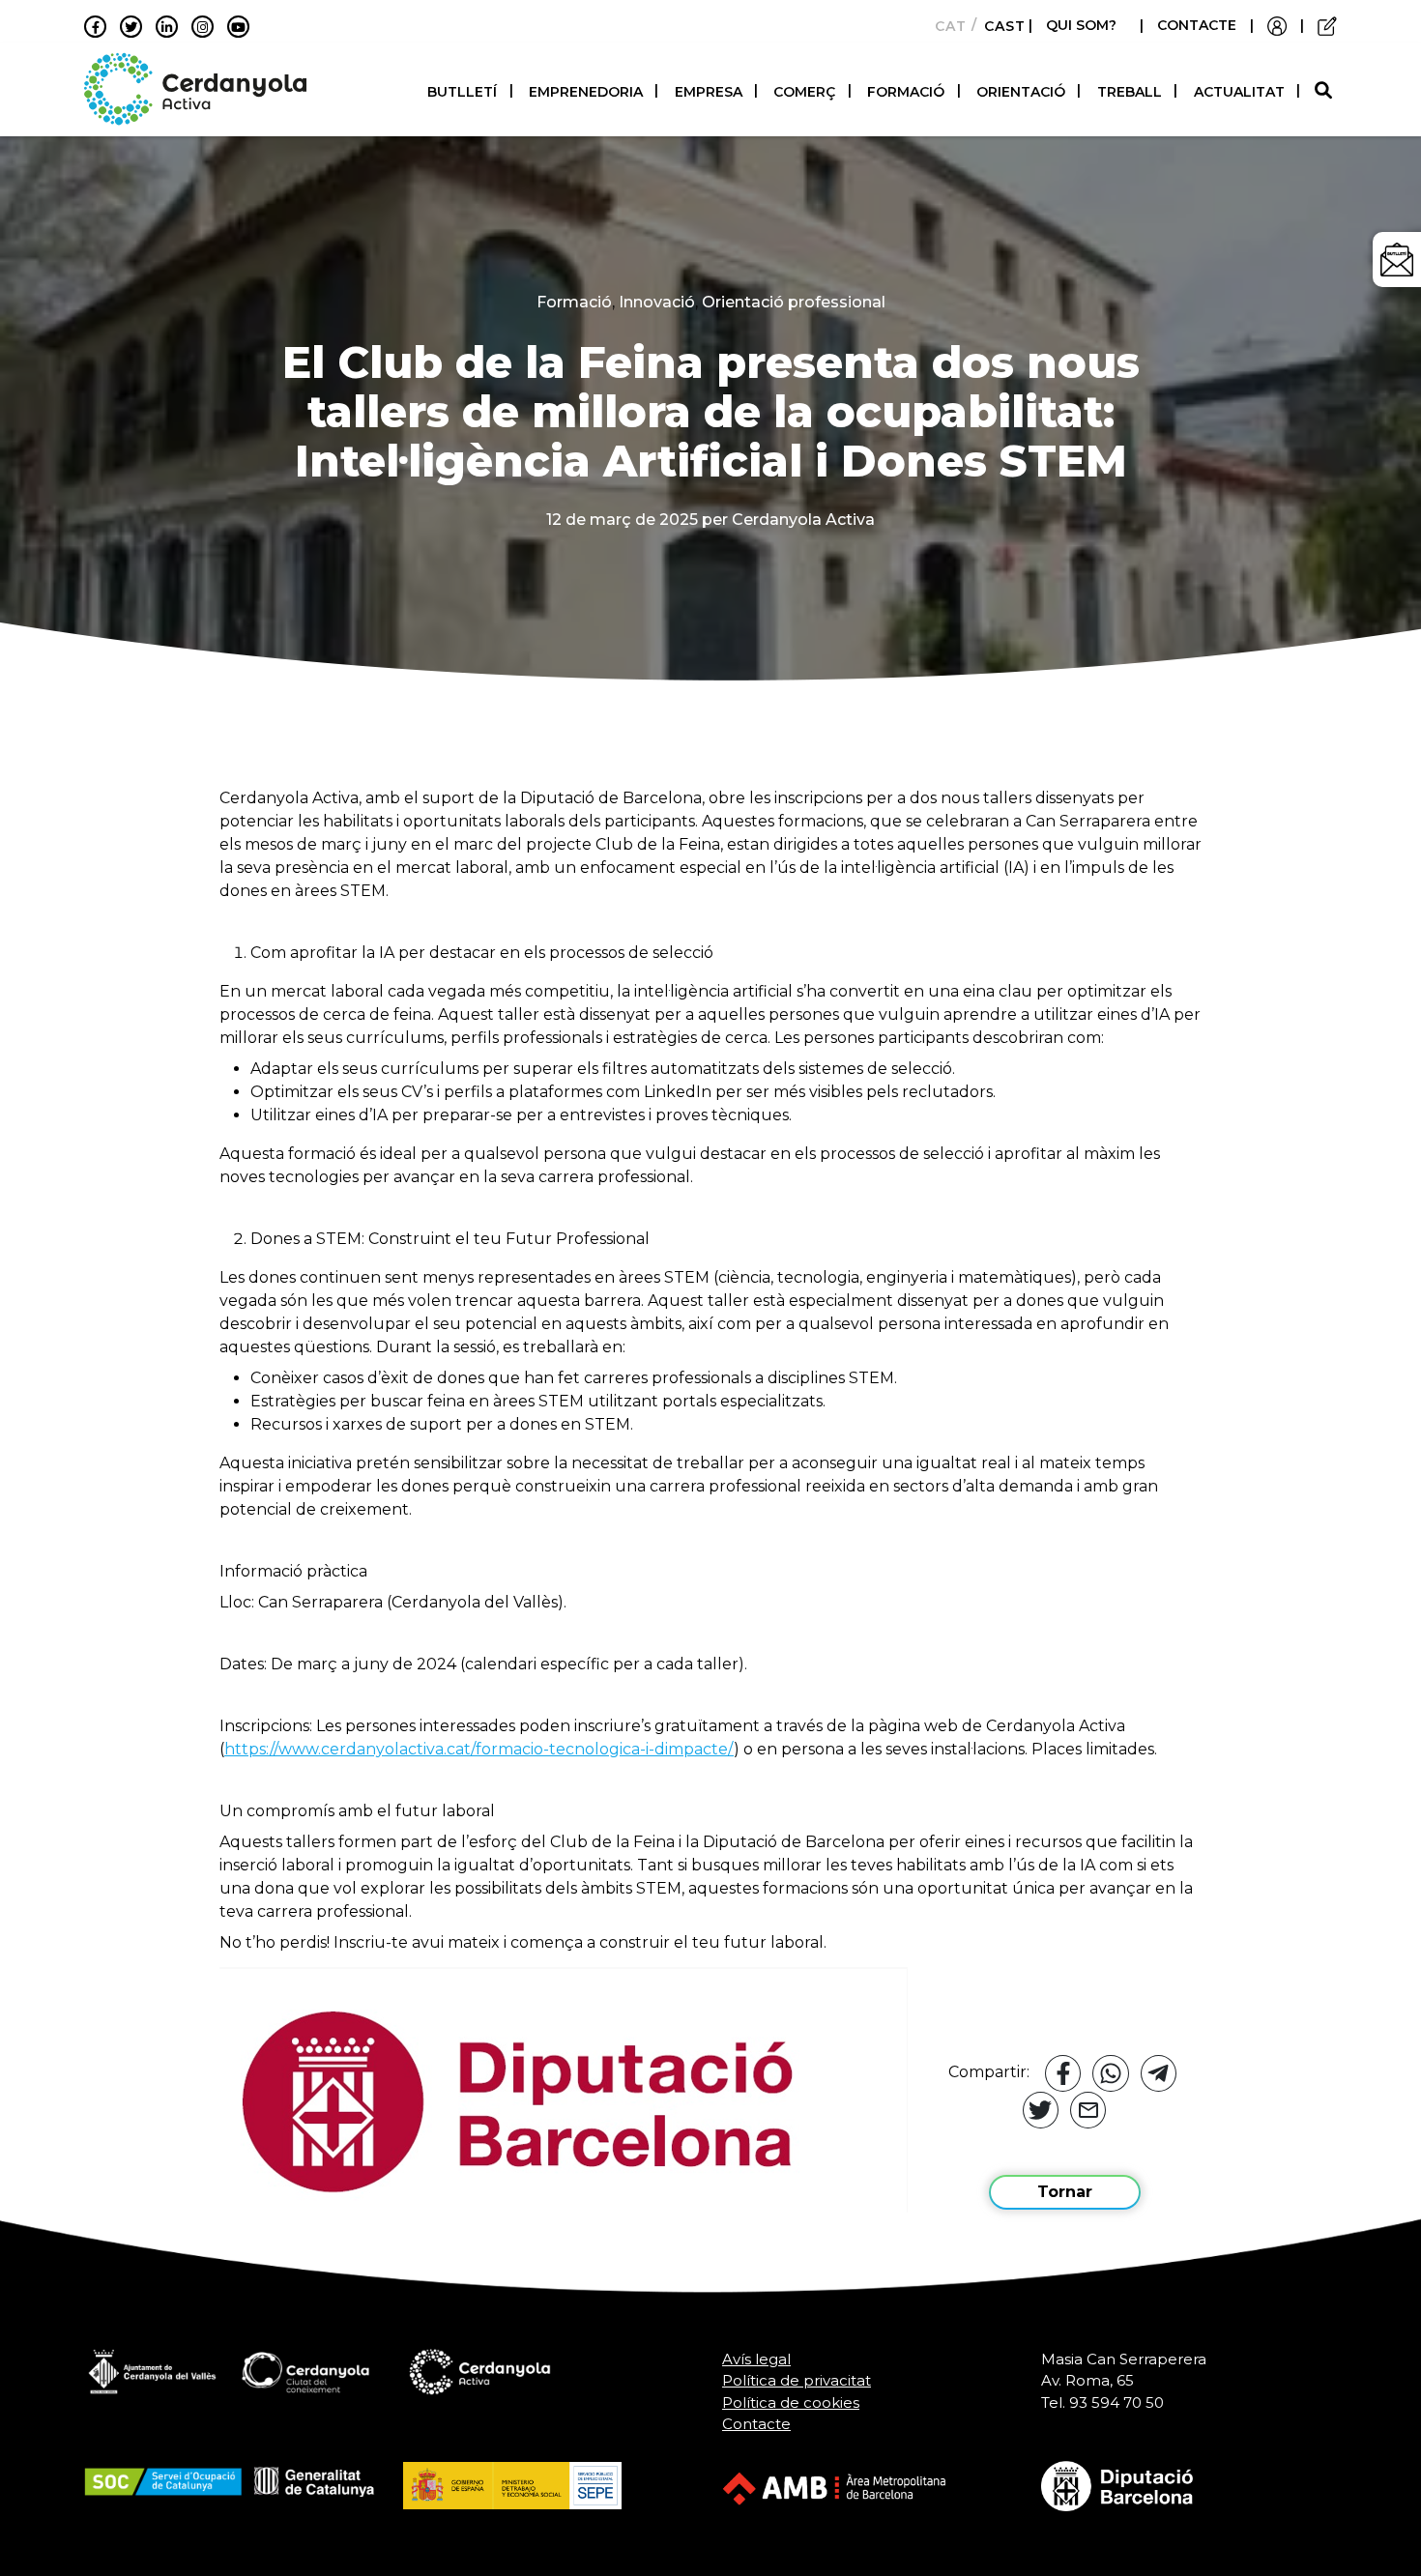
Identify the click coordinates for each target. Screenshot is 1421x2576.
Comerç (804, 92)
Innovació (657, 302)
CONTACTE (1197, 25)
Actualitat (1239, 92)
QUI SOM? (1081, 25)
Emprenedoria (586, 92)
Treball (1130, 92)
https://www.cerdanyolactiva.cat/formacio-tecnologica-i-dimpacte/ (479, 1749)
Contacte (756, 2424)
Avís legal (756, 2359)
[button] (1326, 91)
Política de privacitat (797, 2380)
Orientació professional (794, 302)
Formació (906, 92)
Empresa (709, 92)
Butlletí (462, 92)
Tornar (1065, 2192)
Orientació (1021, 92)
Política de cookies (791, 2402)
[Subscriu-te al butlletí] (1397, 260)
